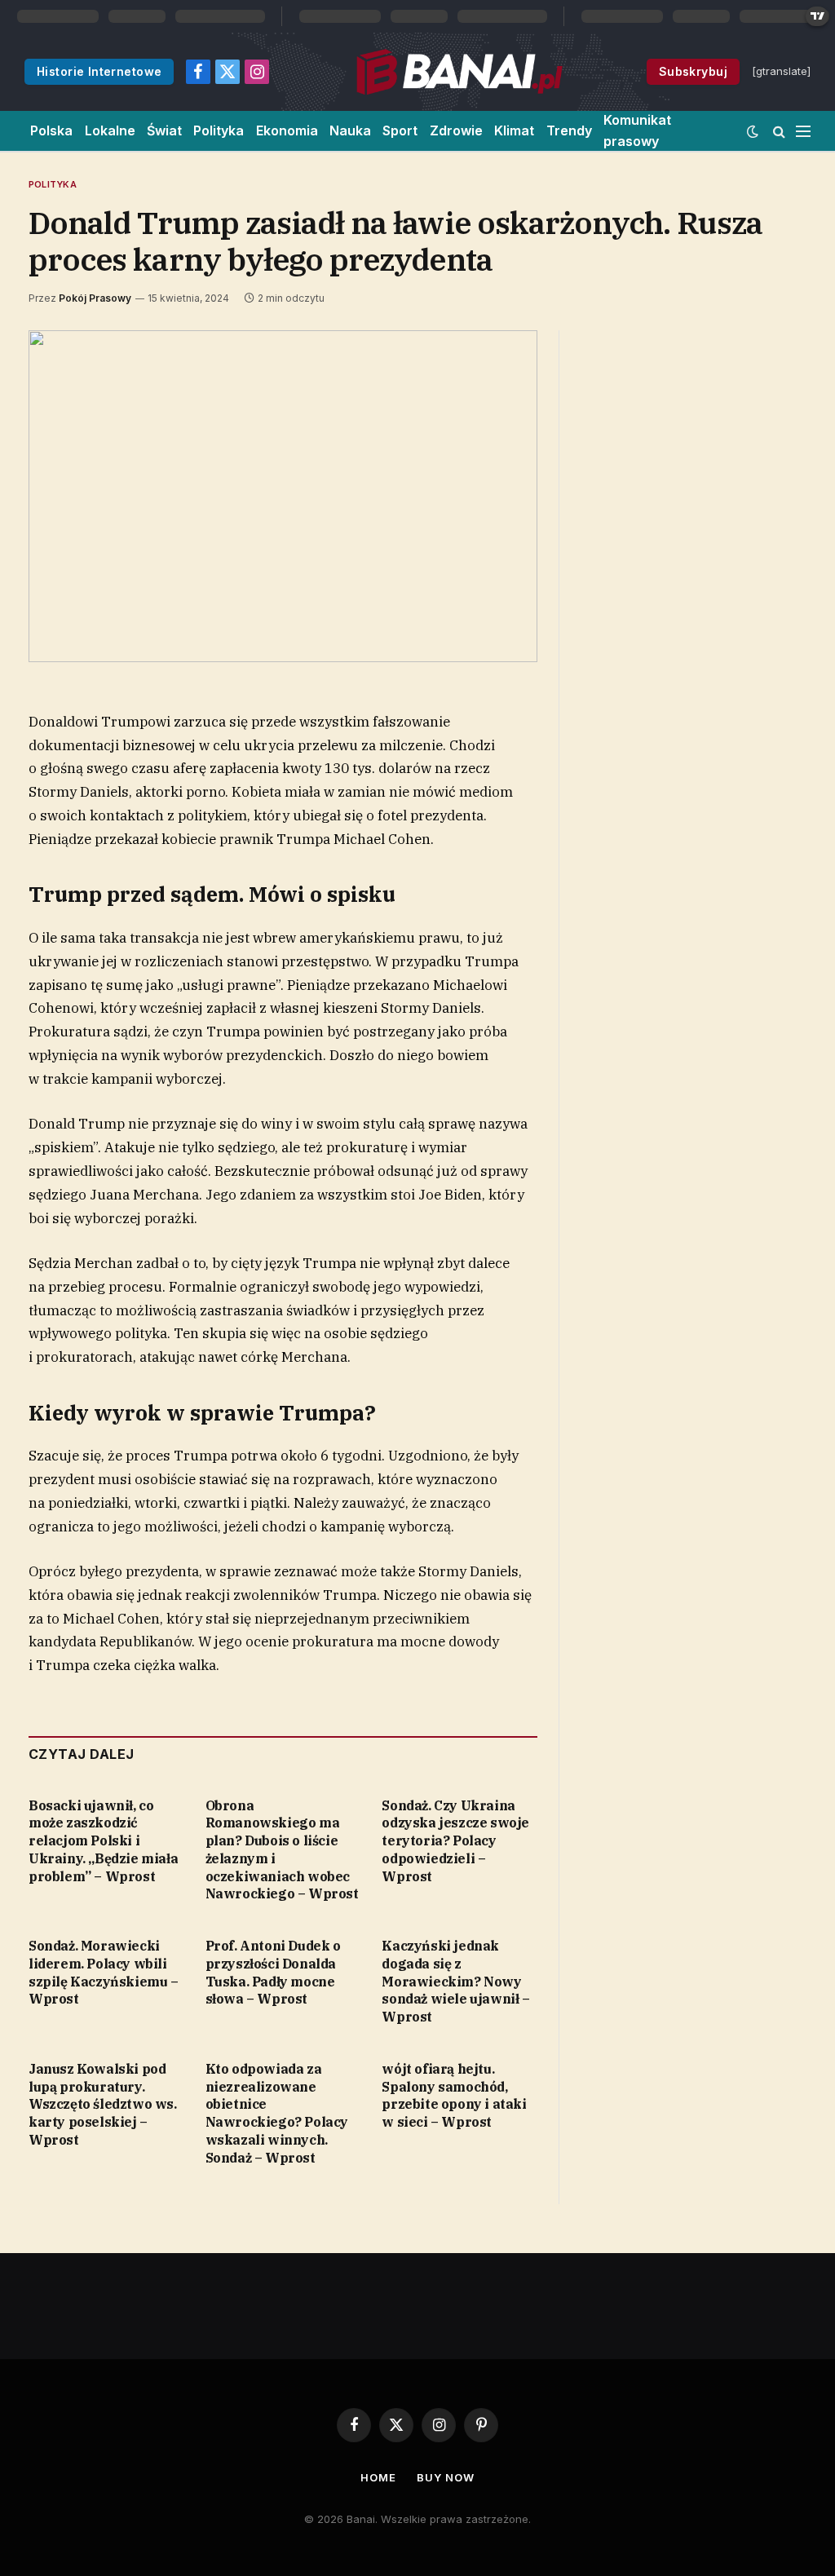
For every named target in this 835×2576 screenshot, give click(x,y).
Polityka (219, 130)
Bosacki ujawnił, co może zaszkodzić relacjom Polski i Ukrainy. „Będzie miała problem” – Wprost (103, 1841)
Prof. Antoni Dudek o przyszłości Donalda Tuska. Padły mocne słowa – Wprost (273, 1972)
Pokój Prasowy (95, 298)
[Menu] (803, 131)
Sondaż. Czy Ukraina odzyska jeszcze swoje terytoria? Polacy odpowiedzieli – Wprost (455, 1841)
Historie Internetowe (99, 71)
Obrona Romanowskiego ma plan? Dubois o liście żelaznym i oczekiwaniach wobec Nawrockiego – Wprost (282, 1850)
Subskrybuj (693, 71)
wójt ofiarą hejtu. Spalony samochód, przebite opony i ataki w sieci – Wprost (454, 2095)
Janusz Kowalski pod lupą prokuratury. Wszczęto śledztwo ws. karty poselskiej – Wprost (103, 2104)
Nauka (350, 130)
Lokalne (110, 130)
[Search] (779, 131)
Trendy (569, 130)
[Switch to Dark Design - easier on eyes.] (753, 131)
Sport (400, 130)
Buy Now (445, 2477)
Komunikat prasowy (637, 130)
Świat (164, 130)
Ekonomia (287, 130)
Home (378, 2477)
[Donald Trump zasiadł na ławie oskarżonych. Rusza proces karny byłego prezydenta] (283, 497)
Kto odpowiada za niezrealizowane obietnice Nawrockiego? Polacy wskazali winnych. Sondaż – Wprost (277, 2113)
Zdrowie (456, 130)
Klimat (514, 130)
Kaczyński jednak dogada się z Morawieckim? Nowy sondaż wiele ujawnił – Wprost (455, 1981)
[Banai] (459, 72)
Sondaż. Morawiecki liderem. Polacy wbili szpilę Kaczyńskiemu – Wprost (104, 1972)
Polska (51, 130)
